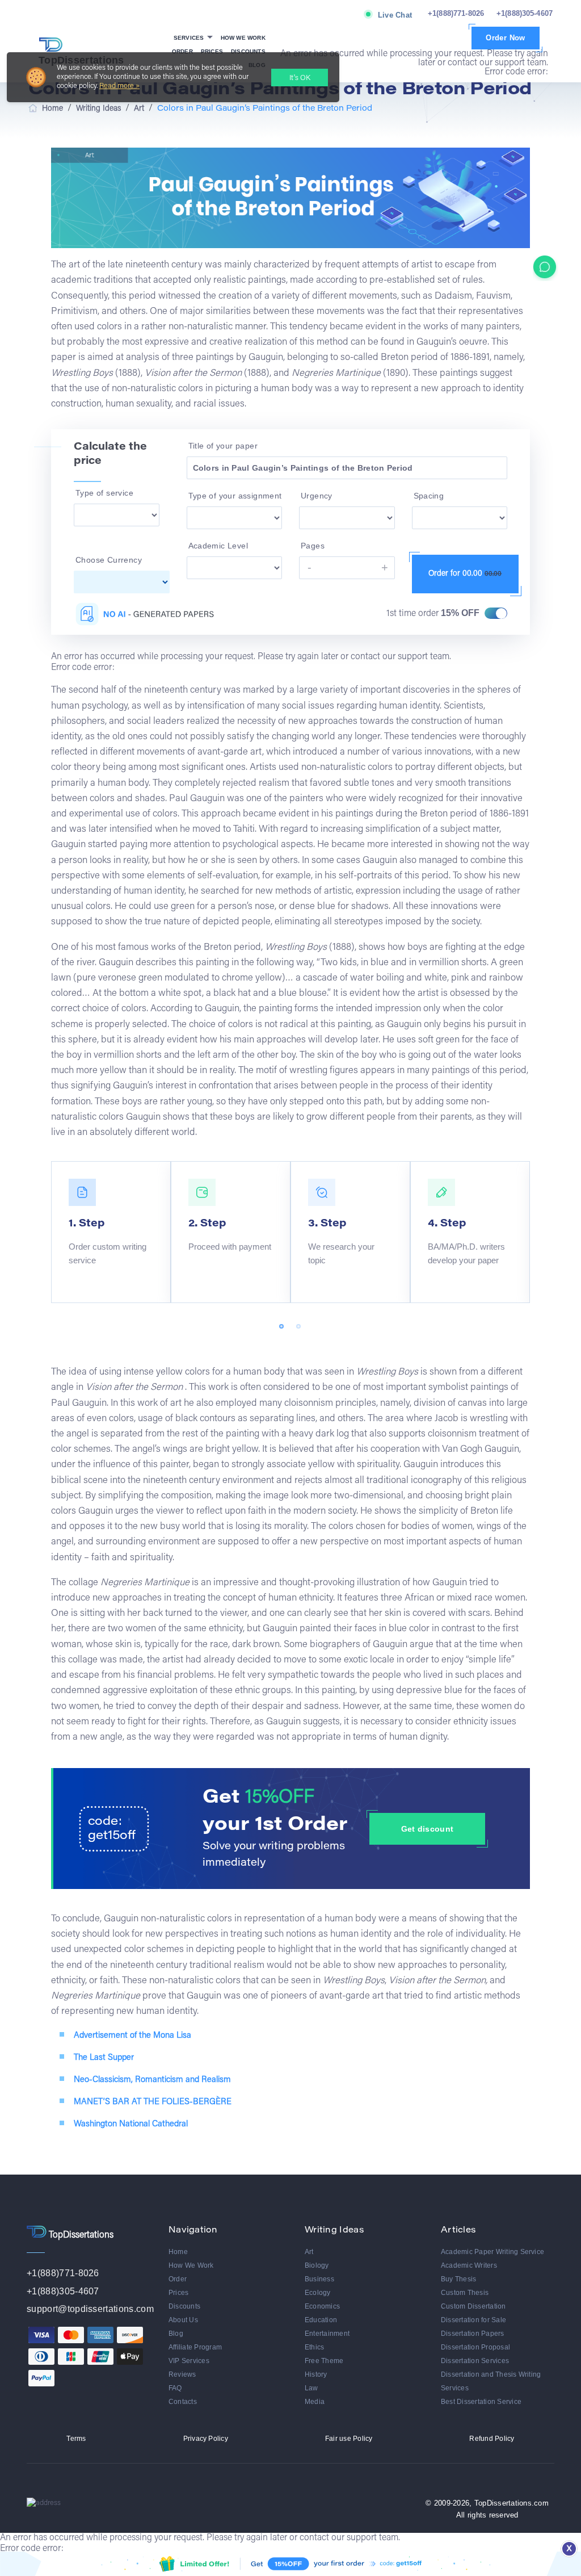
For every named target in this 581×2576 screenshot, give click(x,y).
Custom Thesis (465, 2293)
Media (315, 2402)
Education (321, 2320)
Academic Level (218, 546)
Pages (313, 546)
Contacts (183, 2402)
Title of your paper (223, 446)
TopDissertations (81, 60)
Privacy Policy (206, 2439)
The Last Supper (104, 2058)
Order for (465, 574)
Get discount (427, 1829)
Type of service (104, 493)
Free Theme (324, 2361)
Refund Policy (492, 2439)
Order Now (506, 38)
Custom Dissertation (473, 2306)
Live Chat (395, 15)
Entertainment (327, 2334)
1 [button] (282, 1327)
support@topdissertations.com (90, 2309)
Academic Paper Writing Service (492, 2252)
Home (178, 2252)
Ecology (318, 2293)
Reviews (182, 2374)
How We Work (243, 38)
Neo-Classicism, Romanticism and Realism (152, 2080)
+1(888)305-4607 (525, 13)
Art (309, 2252)
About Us (183, 2320)
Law (311, 2388)
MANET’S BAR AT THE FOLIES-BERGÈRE (153, 2102)
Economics (322, 2306)
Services (190, 38)
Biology (317, 2265)
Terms (76, 2439)
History (316, 2374)
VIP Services (189, 2361)
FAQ (175, 2388)
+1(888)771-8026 (456, 13)
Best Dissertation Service (481, 2402)
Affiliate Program (195, 2347)
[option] (111, 1232)
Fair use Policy (349, 2439)
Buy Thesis (458, 2279)
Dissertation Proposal (475, 2347)
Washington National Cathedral (131, 2124)
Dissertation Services (475, 2361)
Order (182, 51)
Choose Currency (109, 560)
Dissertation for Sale (473, 2320)
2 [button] (299, 1327)
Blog (176, 2334)
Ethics (314, 2347)
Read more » (119, 86)
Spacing (429, 496)
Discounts (248, 51)
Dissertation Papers (473, 2334)
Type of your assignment (235, 496)
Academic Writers (469, 2265)
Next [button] (54, 1310)
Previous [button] (54, 1158)
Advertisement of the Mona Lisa (132, 2036)
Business (319, 2279)
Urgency (317, 496)
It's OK (300, 78)
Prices (212, 51)
